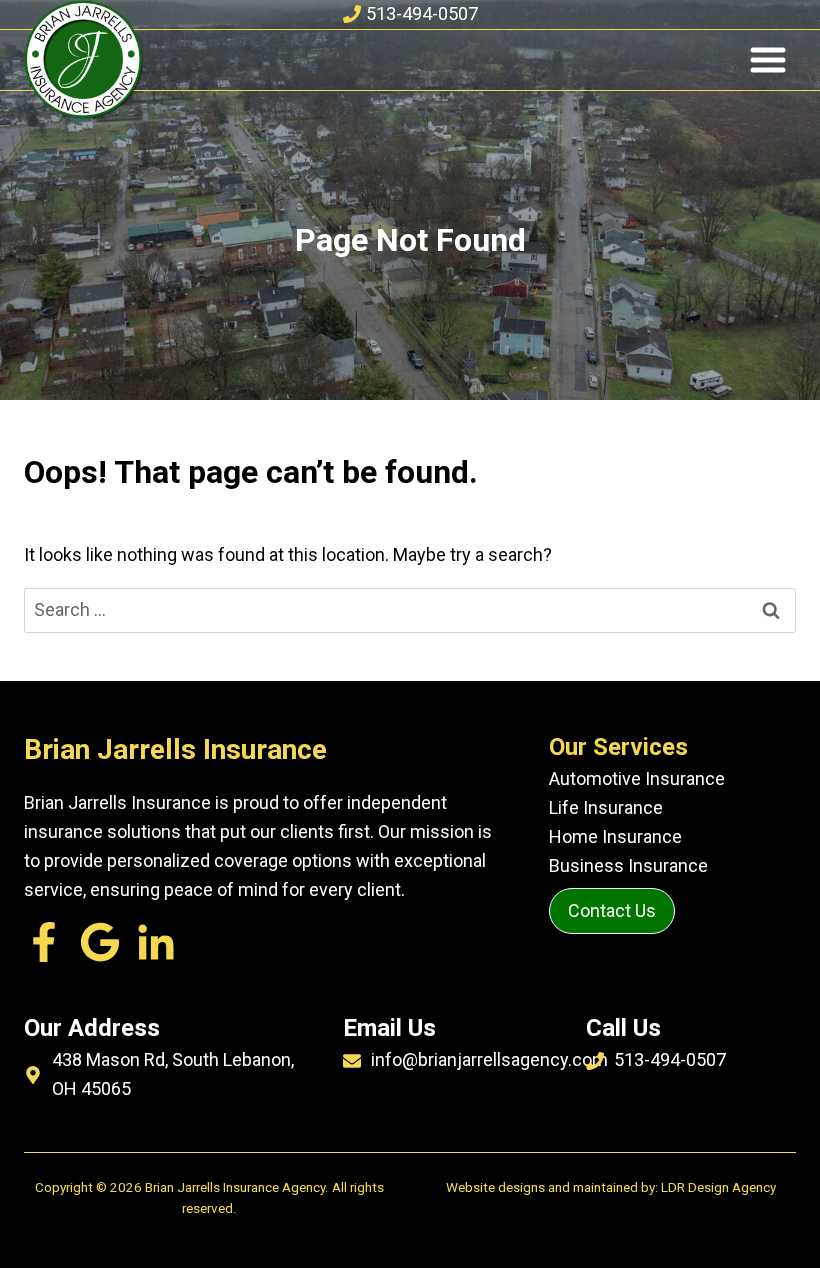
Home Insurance (615, 836)
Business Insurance (628, 865)
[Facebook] (44, 942)
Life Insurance (606, 807)
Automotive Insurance (637, 778)
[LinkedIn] (100, 942)
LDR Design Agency (718, 1187)
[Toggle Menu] (768, 60)
